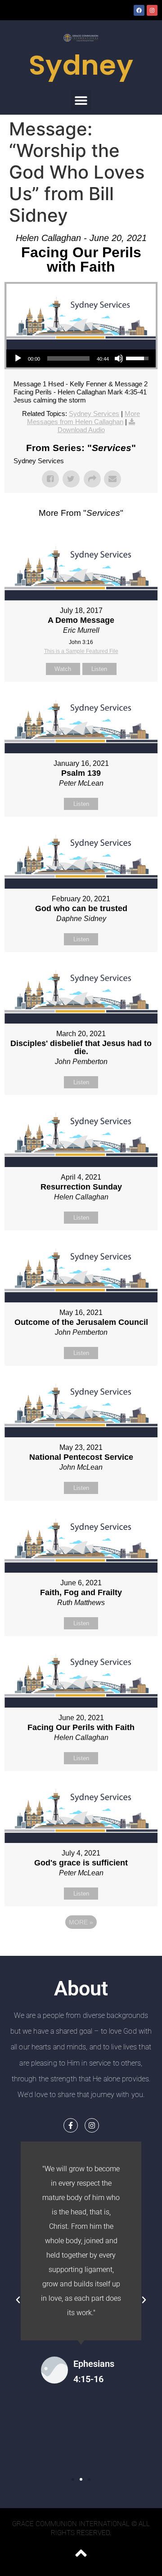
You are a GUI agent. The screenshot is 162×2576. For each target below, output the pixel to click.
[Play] (18, 358)
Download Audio (81, 430)
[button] (81, 100)
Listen (99, 669)
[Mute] (119, 358)
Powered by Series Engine (81, 1947)
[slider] (68, 358)
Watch (63, 669)
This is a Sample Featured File (81, 651)
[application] (81, 358)
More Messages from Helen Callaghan (83, 418)
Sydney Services (94, 414)
